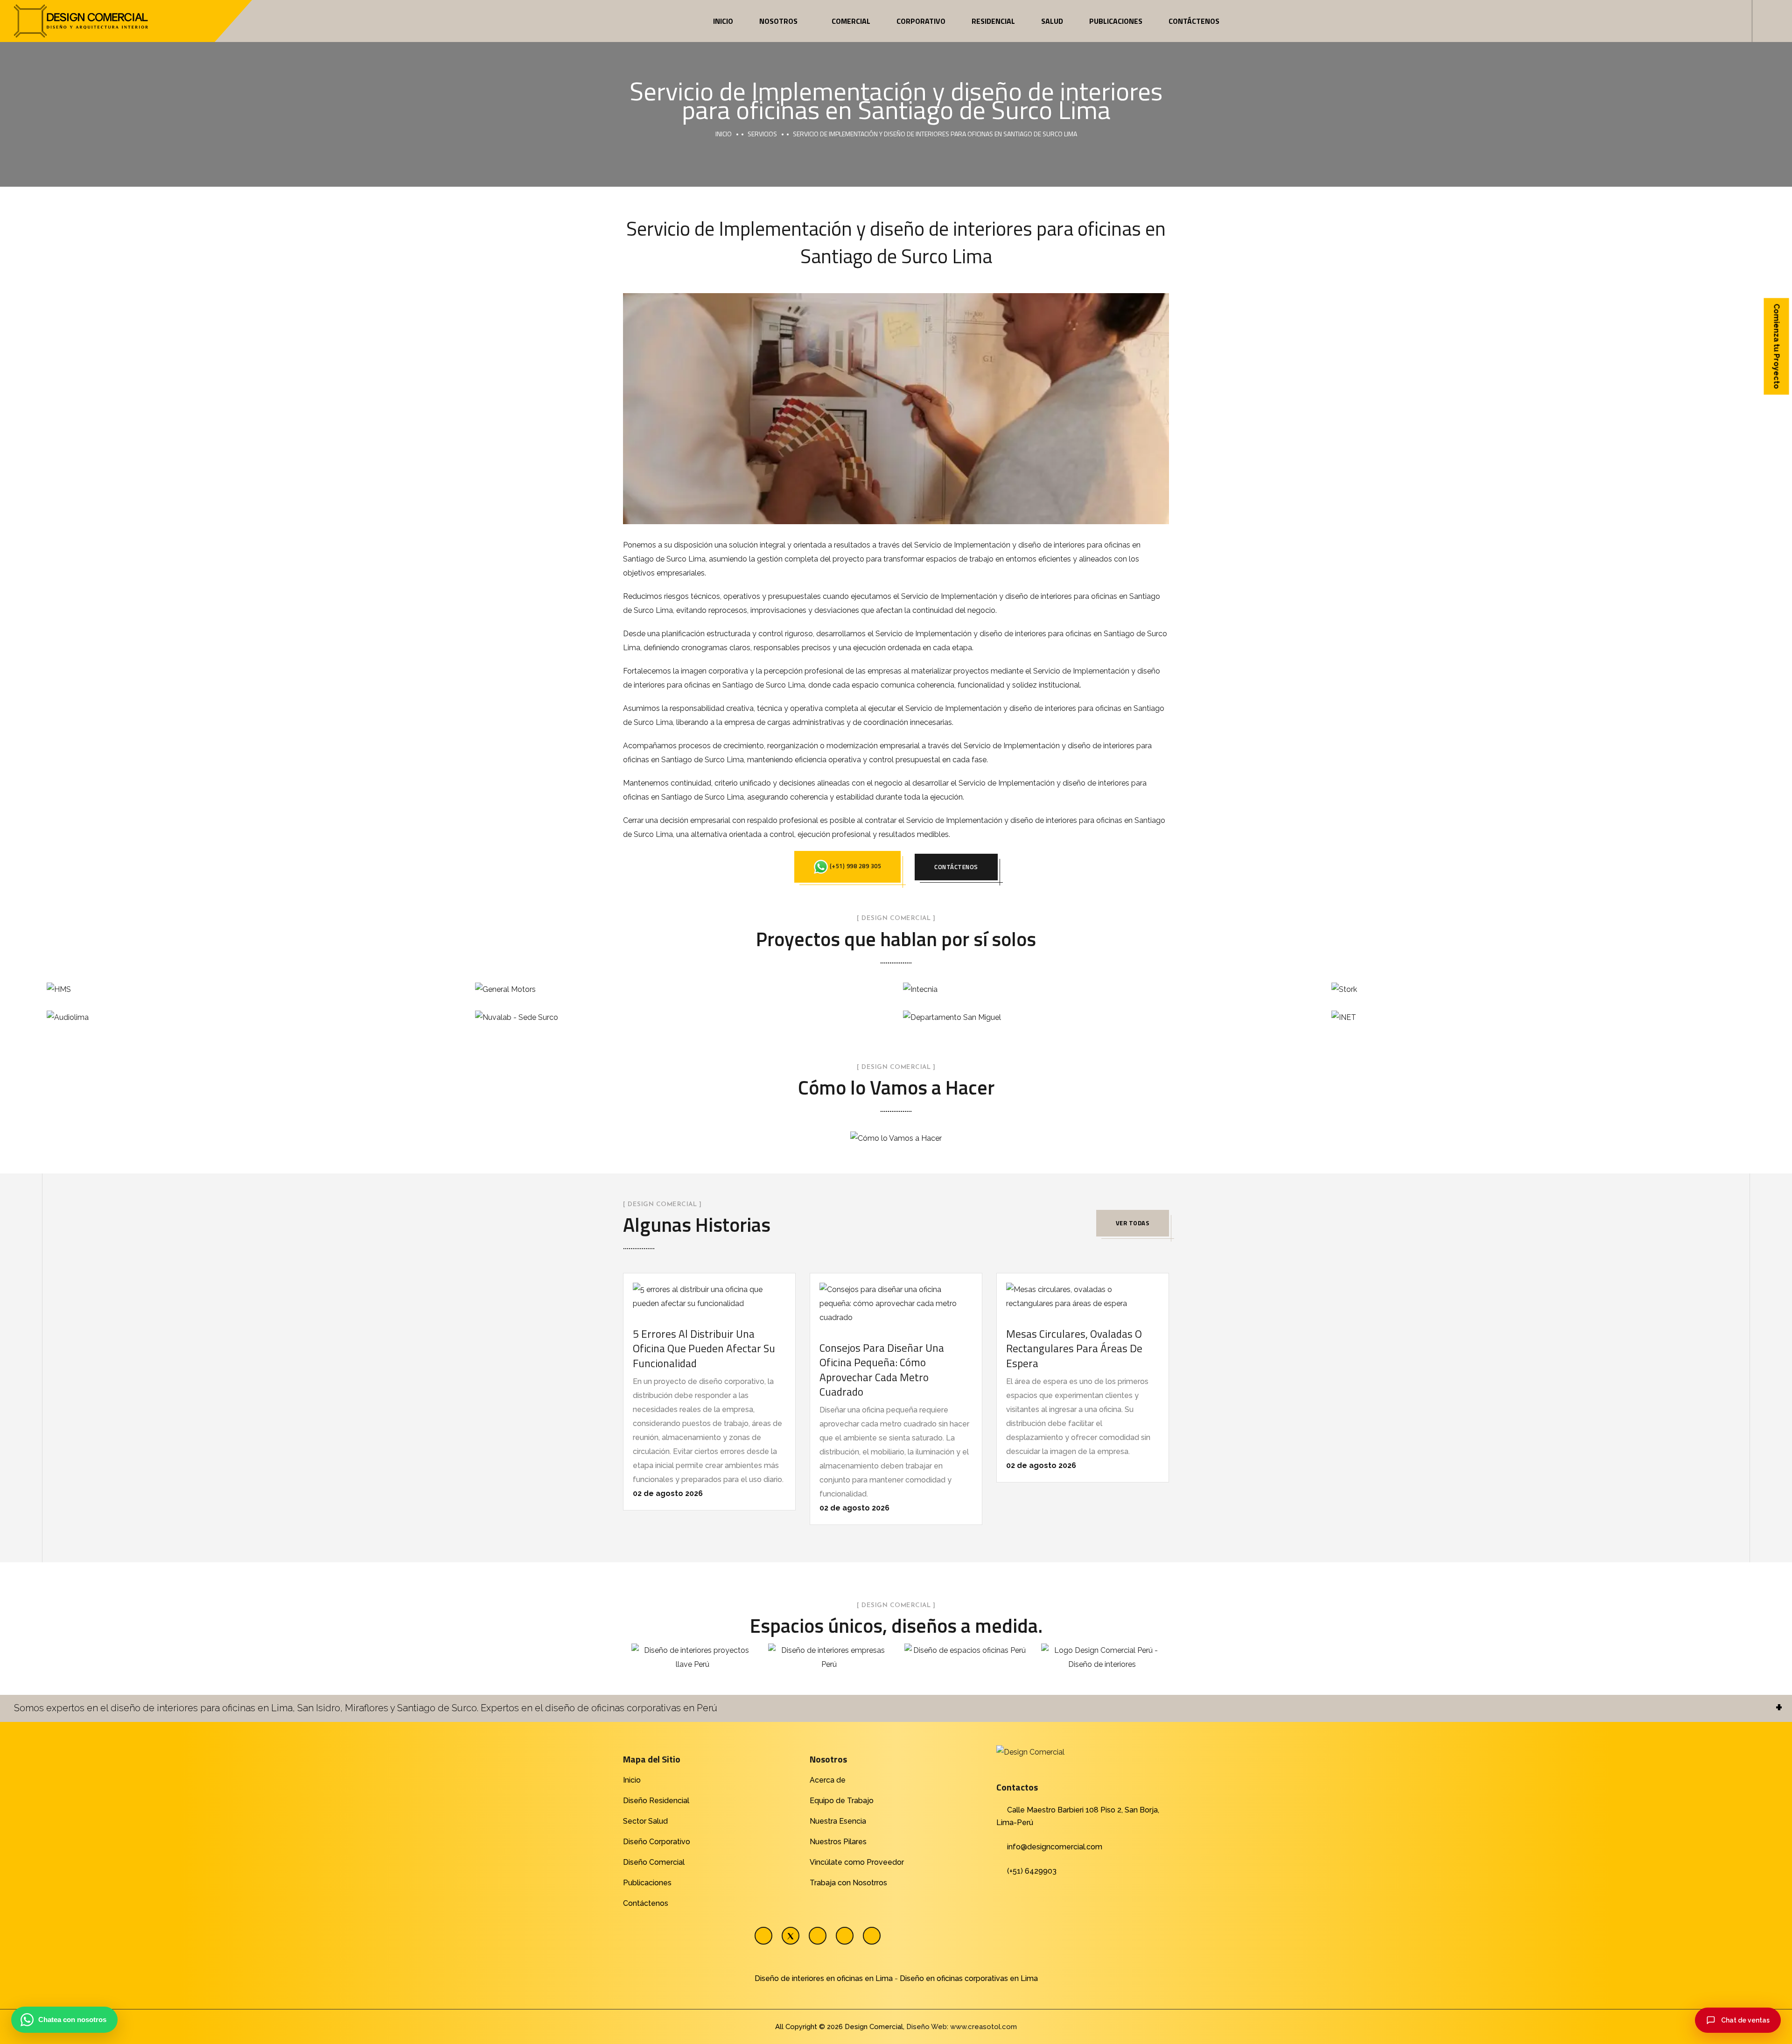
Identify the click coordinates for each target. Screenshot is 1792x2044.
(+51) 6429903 (1032, 1871)
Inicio (723, 21)
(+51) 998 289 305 (854, 866)
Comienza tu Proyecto (1777, 347)
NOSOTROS (778, 21)
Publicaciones (1116, 21)
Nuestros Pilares (838, 1842)
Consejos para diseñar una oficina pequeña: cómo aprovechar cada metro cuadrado (882, 1370)
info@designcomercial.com (1055, 1847)
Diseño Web (927, 2027)
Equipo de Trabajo (842, 1801)
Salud (1052, 21)
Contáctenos (1194, 21)
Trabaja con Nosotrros (848, 1883)
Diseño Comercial (654, 1862)
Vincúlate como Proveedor (857, 1862)
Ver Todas (1133, 1223)
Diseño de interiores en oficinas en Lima (824, 1978)
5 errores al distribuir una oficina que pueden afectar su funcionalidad (704, 1348)
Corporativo (921, 21)
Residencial (993, 21)
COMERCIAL (851, 21)
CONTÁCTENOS (956, 867)
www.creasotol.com (983, 2027)
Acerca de (828, 1780)
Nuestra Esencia (838, 1821)
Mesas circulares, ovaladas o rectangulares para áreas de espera (1074, 1348)
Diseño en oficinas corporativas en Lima (969, 1978)
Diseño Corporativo (657, 1842)
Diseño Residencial (656, 1801)
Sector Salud (645, 1821)
